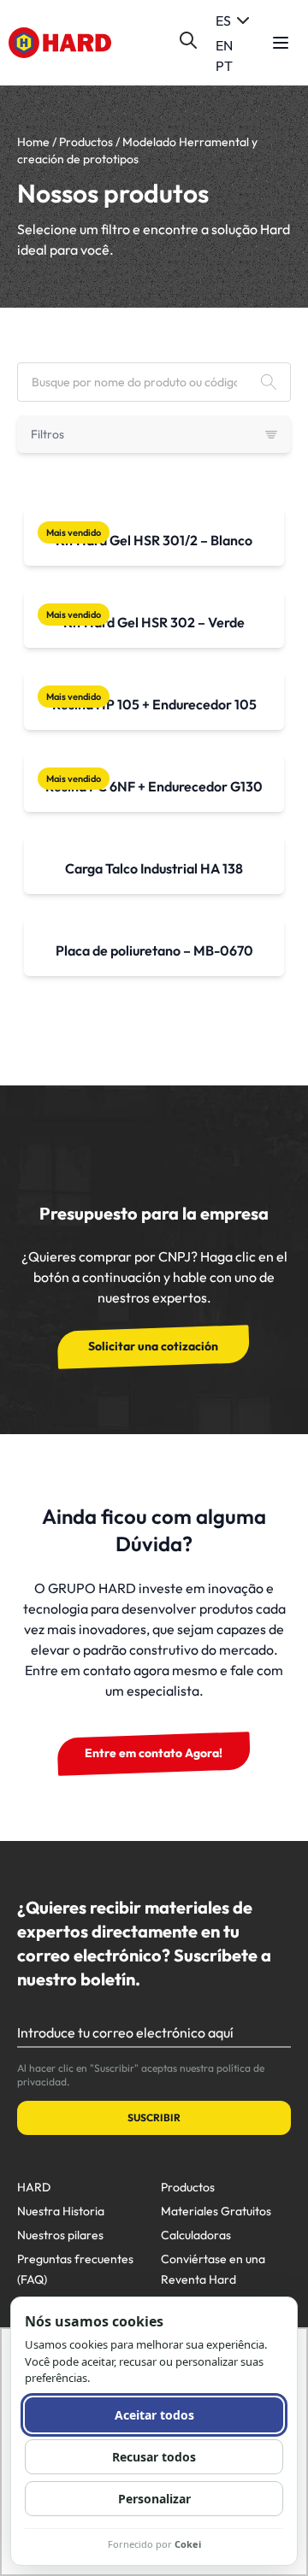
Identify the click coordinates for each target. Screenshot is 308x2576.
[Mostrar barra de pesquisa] (188, 40)
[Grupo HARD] (60, 43)
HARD (34, 2187)
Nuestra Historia (61, 2211)
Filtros (47, 434)
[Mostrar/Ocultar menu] (281, 43)
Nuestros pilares (60, 2235)
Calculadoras (196, 2235)
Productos (86, 142)
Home (33, 142)
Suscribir (154, 2117)
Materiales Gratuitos (216, 2211)
